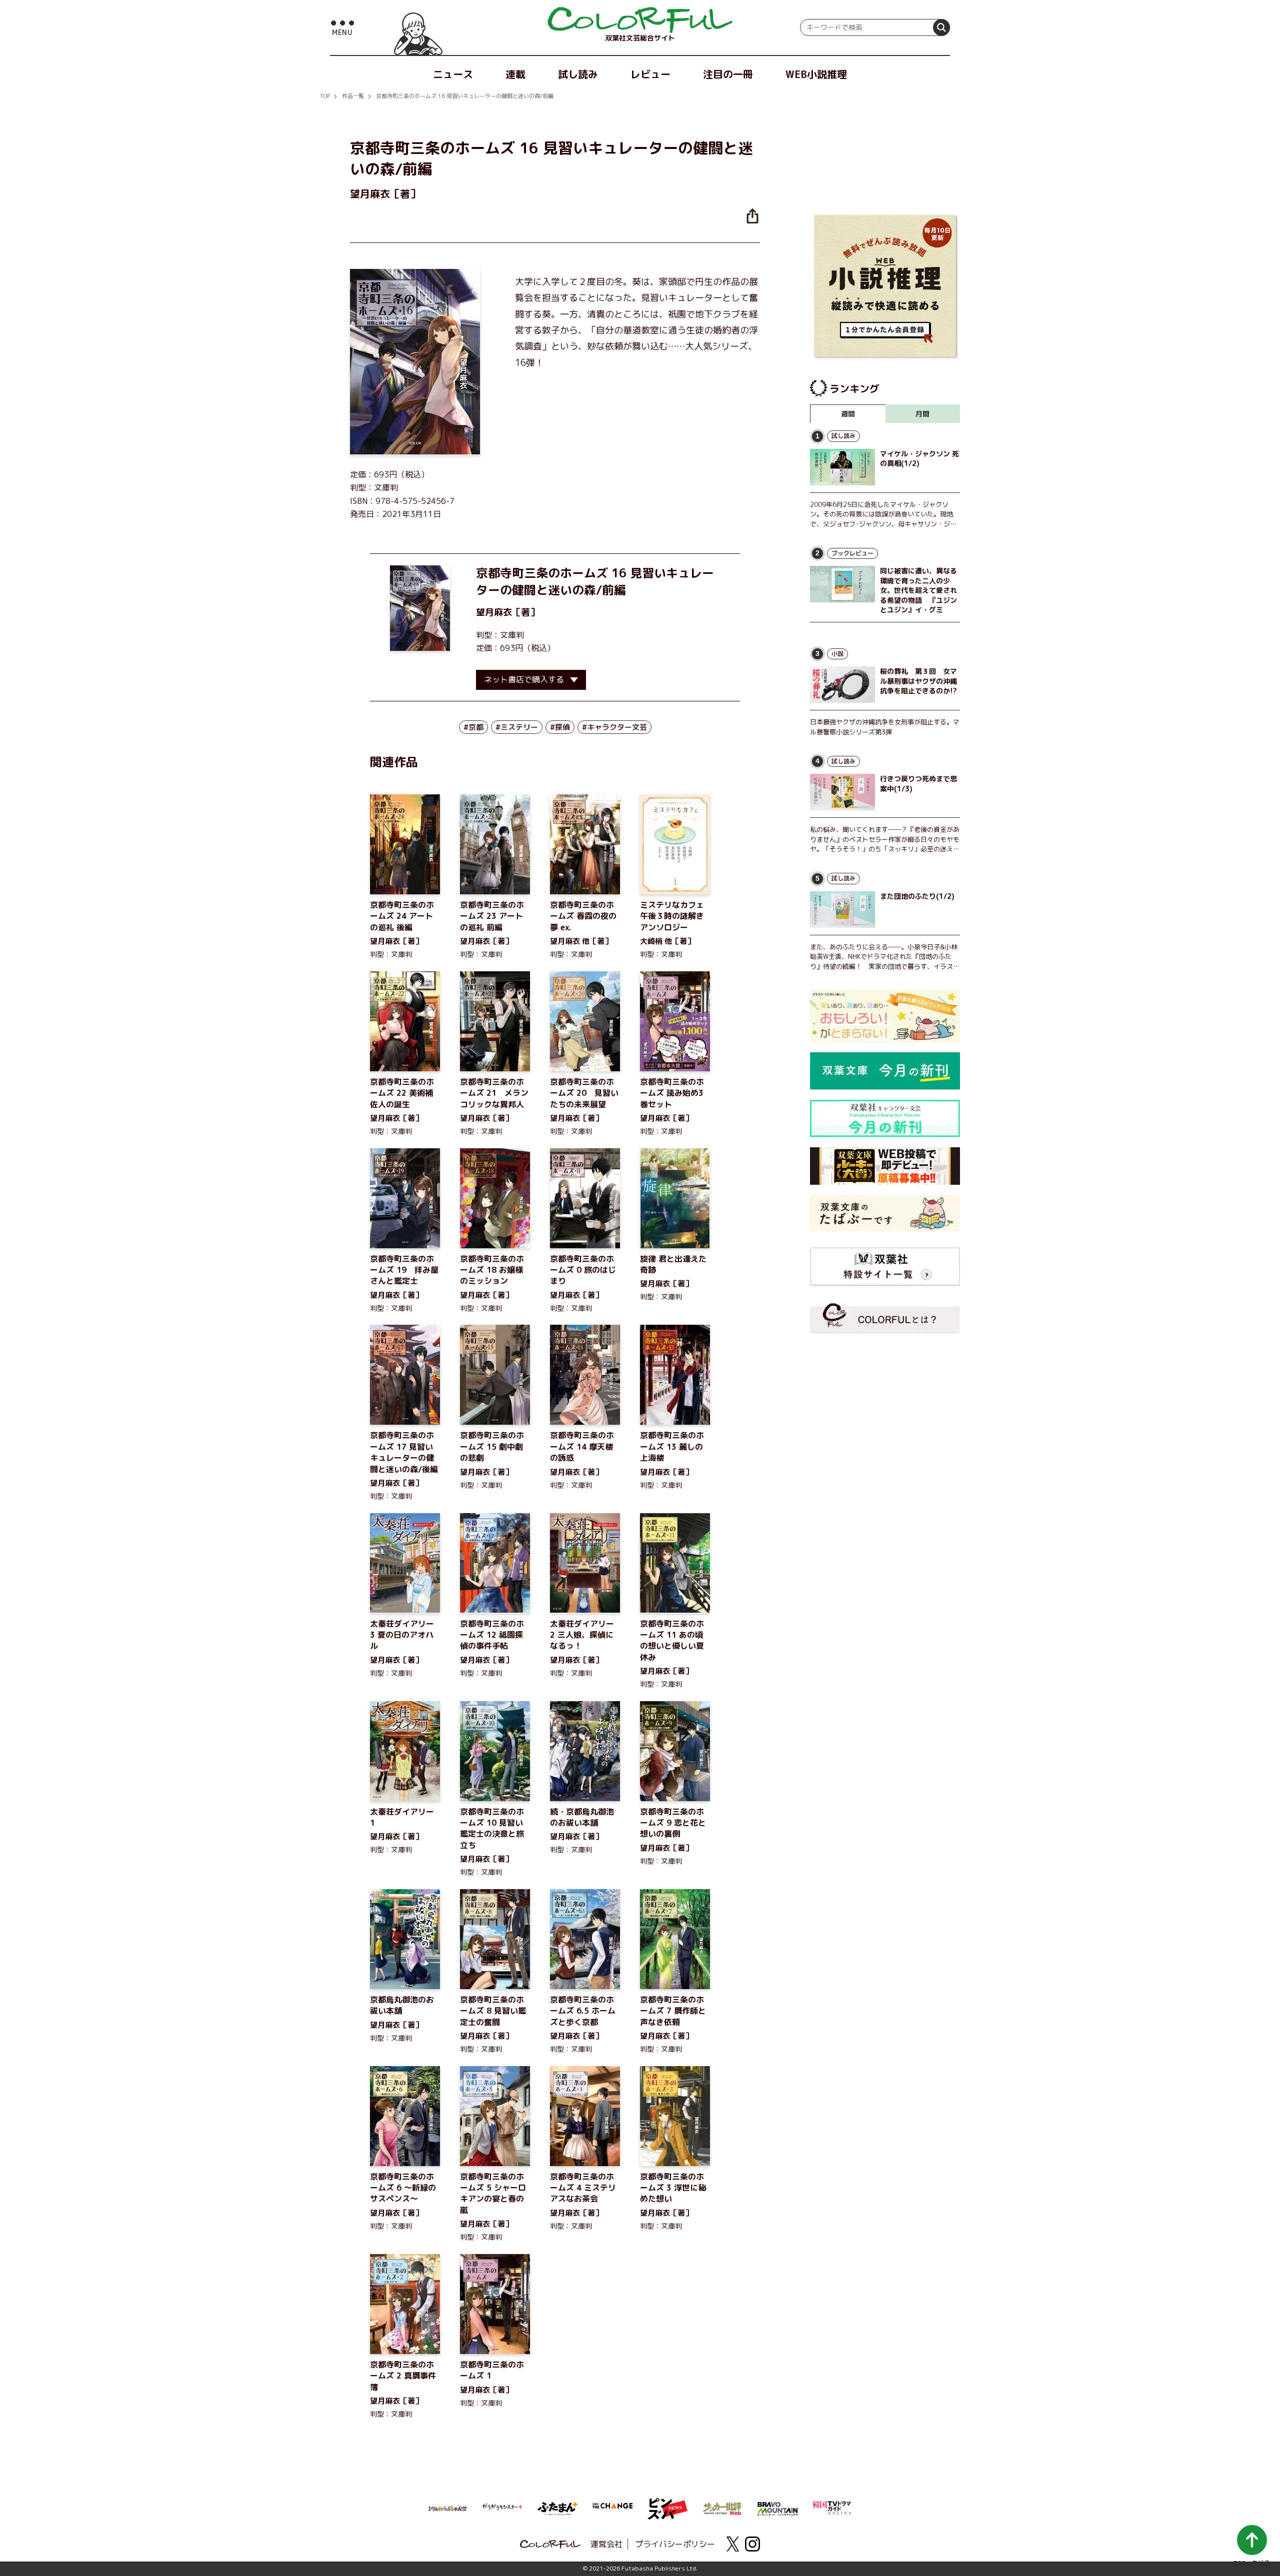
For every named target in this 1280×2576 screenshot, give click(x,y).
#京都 (473, 727)
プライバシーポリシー (675, 2544)
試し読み (578, 74)
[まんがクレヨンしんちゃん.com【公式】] (447, 2508)
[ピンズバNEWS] (667, 2504)
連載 (515, 74)
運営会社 (606, 2544)
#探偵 (560, 727)
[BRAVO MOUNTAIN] (777, 2508)
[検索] (941, 27)
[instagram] (752, 2544)
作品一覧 (353, 96)
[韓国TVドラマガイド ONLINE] (832, 2507)
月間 (922, 414)
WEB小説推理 (816, 74)
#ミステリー (517, 727)
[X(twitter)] (732, 2544)
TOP (325, 96)
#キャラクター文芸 (614, 727)
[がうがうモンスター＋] (502, 2509)
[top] (640, 20)
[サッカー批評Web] (722, 2507)
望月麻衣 (494, 612)
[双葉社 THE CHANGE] (612, 2509)
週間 (848, 414)
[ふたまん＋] (557, 2508)
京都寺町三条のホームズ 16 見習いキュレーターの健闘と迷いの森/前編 (465, 96)
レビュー (650, 74)
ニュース (453, 74)
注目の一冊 (728, 74)
